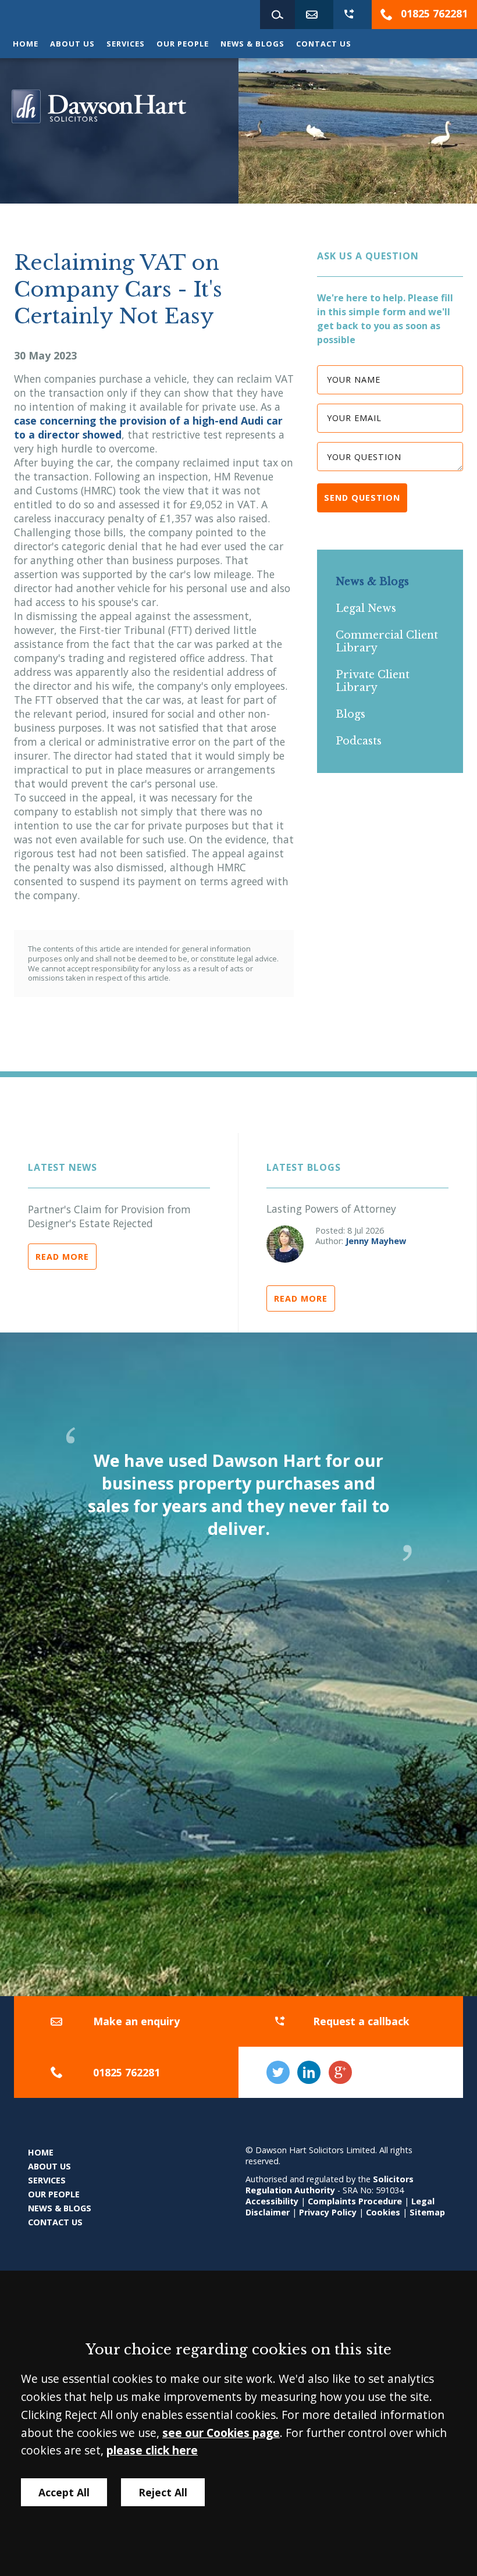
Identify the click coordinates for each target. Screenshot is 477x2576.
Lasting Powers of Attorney (331, 1209)
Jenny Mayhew (376, 1241)
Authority (315, 2190)
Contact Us (324, 44)
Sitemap (427, 2212)
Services (126, 44)
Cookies (383, 2212)
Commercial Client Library (387, 642)
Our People (183, 44)
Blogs (350, 714)
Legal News (366, 608)
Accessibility (272, 2201)
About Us (72, 44)
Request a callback (361, 2021)
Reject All (163, 2492)
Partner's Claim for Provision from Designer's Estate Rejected (109, 1216)
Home (26, 44)
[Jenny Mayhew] (285, 1244)
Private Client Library (373, 681)
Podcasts (359, 741)
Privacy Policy (328, 2212)
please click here (152, 2450)
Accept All (64, 2492)
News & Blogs (252, 44)
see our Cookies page (221, 2433)
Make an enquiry (136, 2021)
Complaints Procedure (355, 2201)
